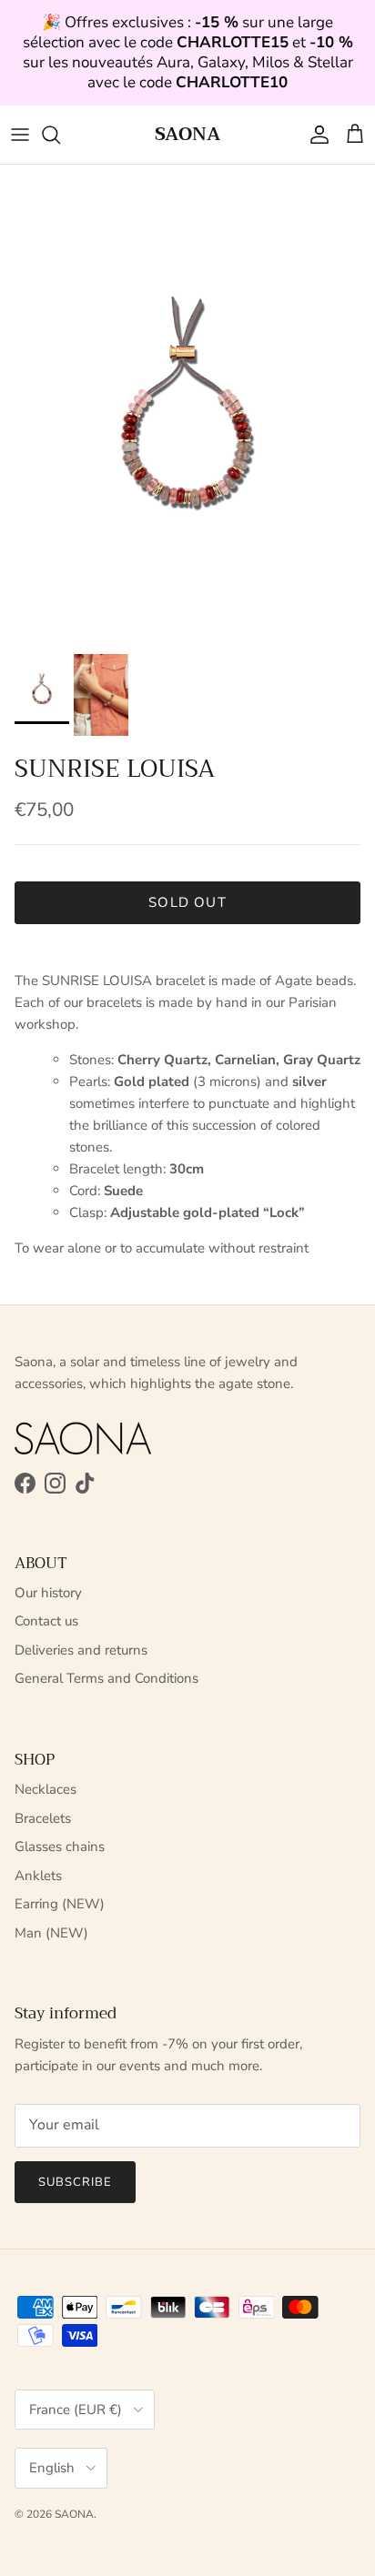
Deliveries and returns (81, 1650)
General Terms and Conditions (106, 1678)
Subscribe (75, 2182)
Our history (48, 1593)
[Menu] (20, 135)
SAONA (74, 2514)
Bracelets (43, 1818)
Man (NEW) (51, 1933)
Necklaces (46, 1789)
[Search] (60, 135)
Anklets (38, 1876)
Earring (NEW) (60, 1904)
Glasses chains (60, 1846)
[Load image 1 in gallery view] (187, 405)
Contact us (46, 1621)
